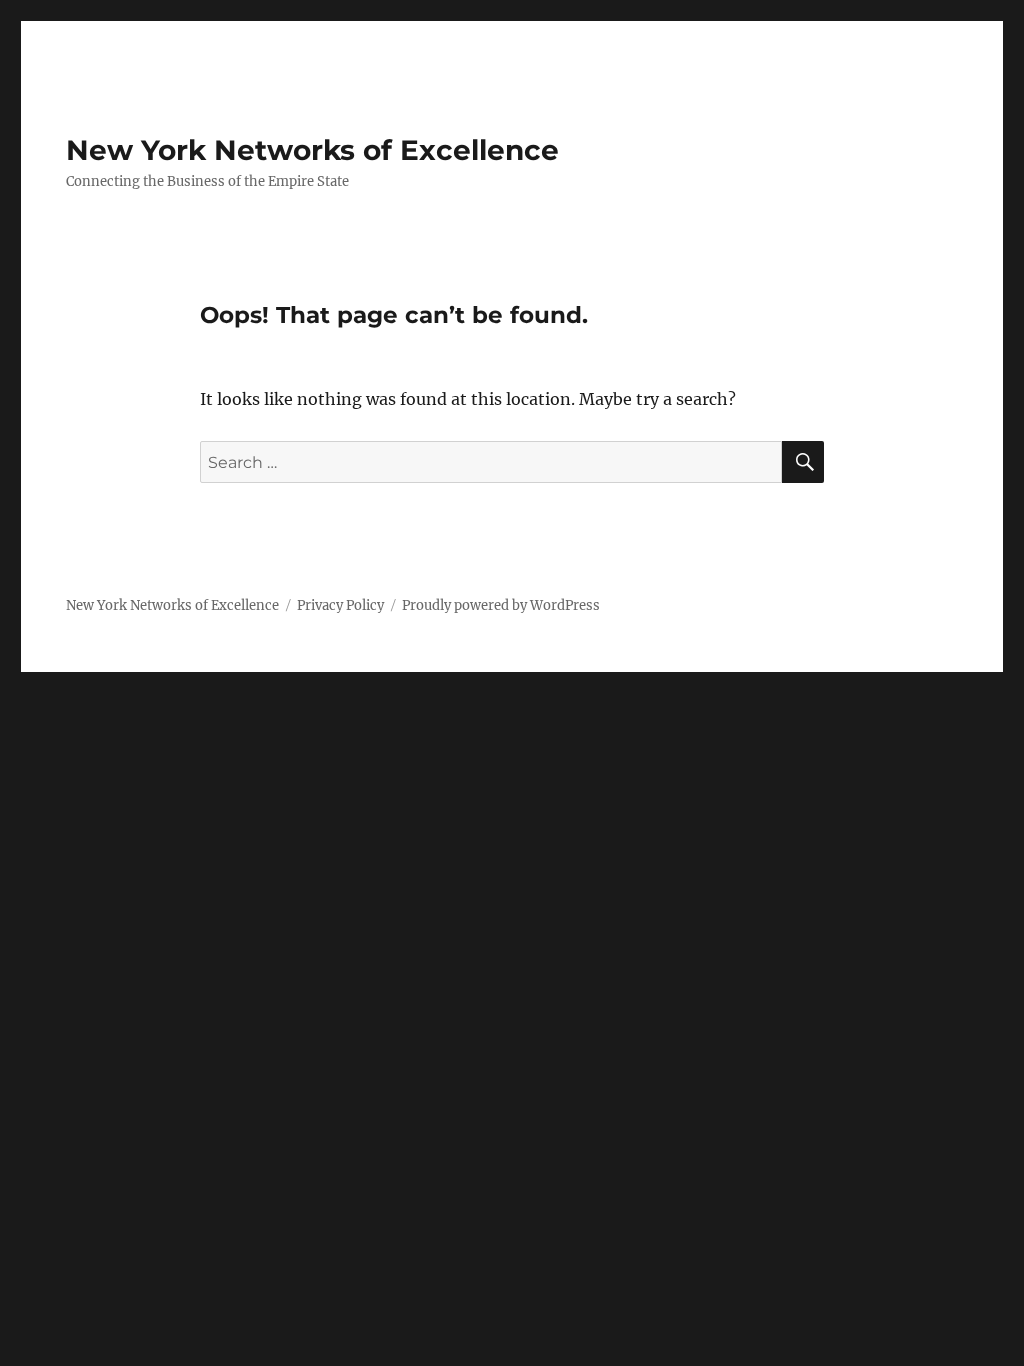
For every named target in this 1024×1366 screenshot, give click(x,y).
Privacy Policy (340, 605)
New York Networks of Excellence (312, 150)
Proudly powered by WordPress (501, 605)
